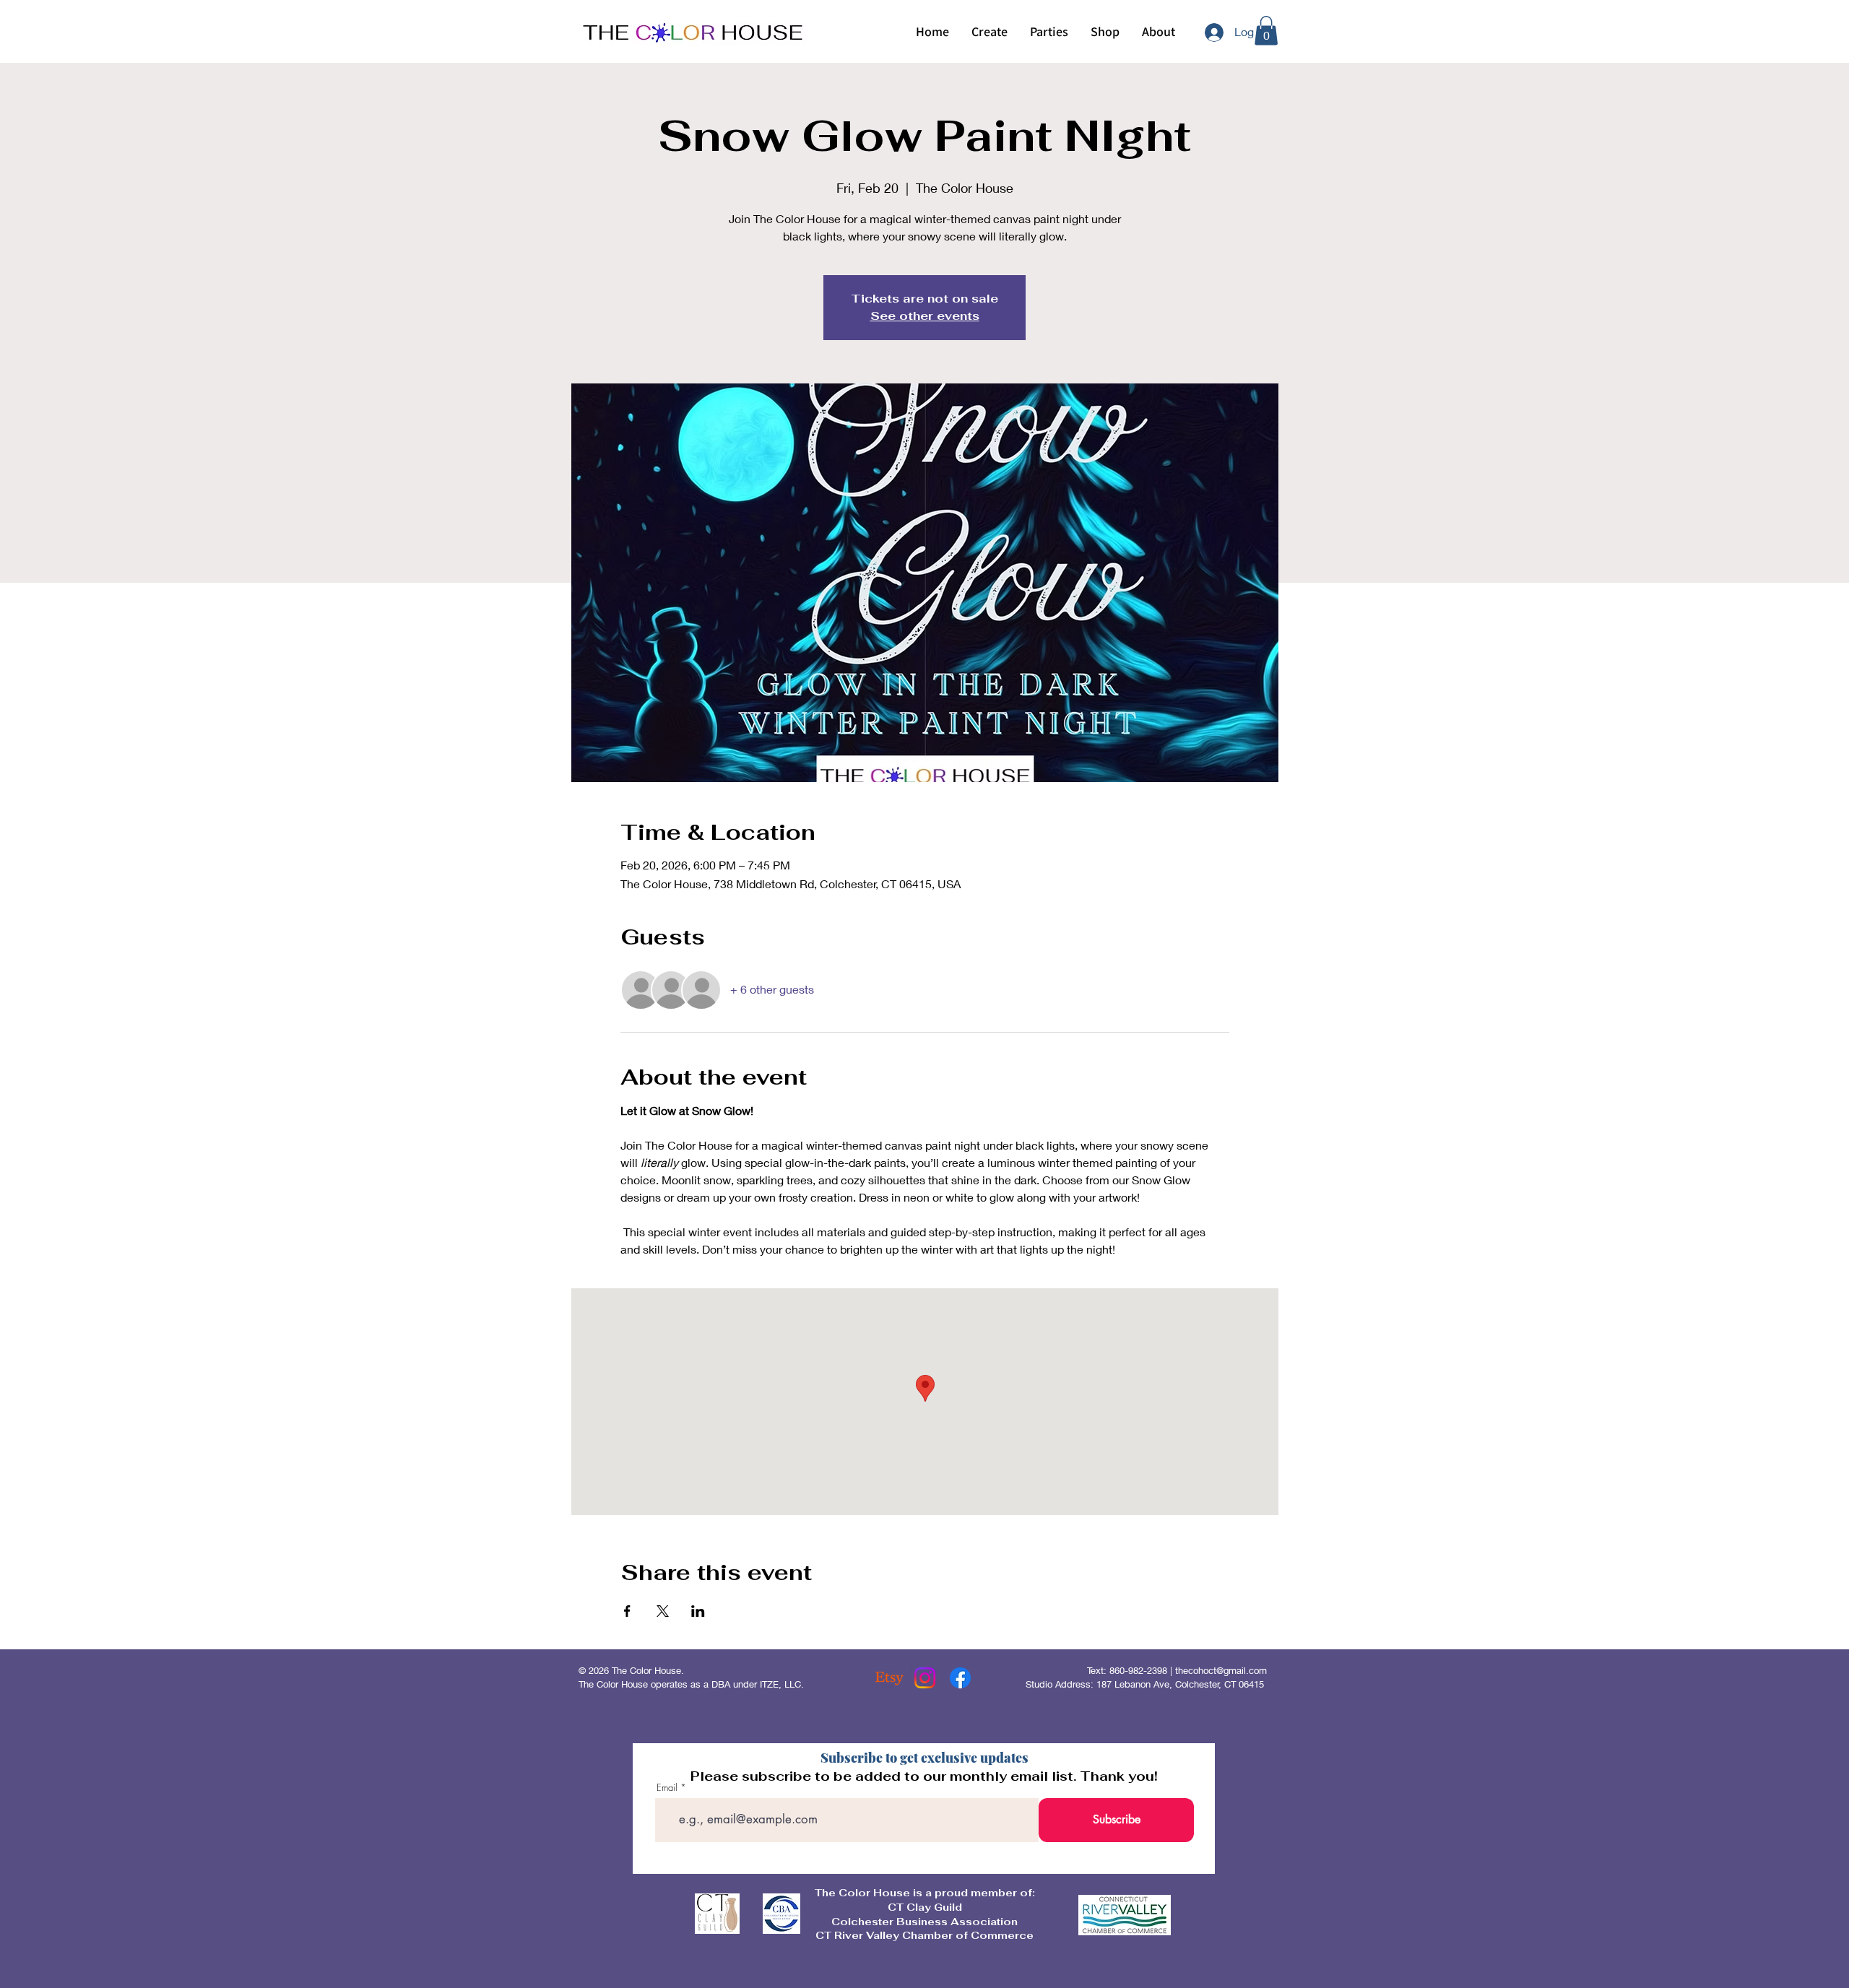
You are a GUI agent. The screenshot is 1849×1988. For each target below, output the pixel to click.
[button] (989, 32)
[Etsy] (889, 1678)
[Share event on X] (663, 1611)
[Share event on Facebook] (627, 1611)
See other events (925, 316)
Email (667, 1788)
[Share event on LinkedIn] (698, 1611)
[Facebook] (960, 1678)
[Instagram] (925, 1678)
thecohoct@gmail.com (1221, 1670)
